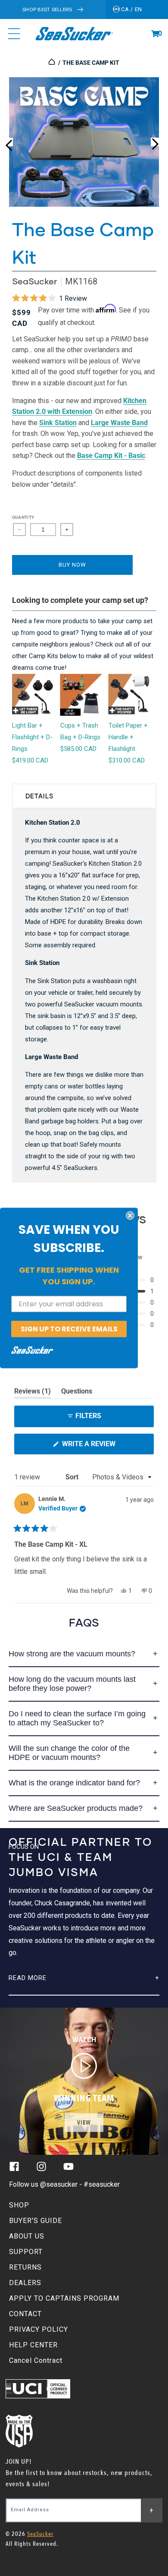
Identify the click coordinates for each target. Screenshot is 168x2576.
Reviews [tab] (33, 1393)
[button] (155, 34)
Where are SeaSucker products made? (76, 1808)
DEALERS (25, 2283)
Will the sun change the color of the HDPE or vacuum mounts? (69, 1753)
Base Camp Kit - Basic (111, 456)
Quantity (23, 517)
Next (155, 142)
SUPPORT (26, 2252)
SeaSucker (34, 281)
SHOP (19, 2205)
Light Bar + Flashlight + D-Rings (32, 737)
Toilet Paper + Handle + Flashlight (128, 737)
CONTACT (25, 2314)
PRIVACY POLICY (39, 2329)
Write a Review (103, 1447)
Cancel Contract (36, 2360)
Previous (9, 142)
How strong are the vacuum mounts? (72, 1654)
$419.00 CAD (30, 760)
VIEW (84, 2123)
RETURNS (25, 2267)
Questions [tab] (77, 1393)
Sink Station (58, 423)
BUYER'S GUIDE (36, 2221)
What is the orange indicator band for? (74, 1783)
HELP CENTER (33, 2345)
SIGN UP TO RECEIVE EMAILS (69, 1329)
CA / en (131, 9)
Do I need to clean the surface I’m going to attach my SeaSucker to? (77, 1718)
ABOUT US (27, 2236)
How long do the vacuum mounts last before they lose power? (72, 1684)
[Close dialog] (130, 1215)
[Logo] (74, 34)
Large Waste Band (119, 423)
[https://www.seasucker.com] (52, 63)
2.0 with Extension (64, 411)
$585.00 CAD (78, 749)
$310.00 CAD (127, 760)
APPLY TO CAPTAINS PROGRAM (64, 2298)
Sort (73, 1477)
